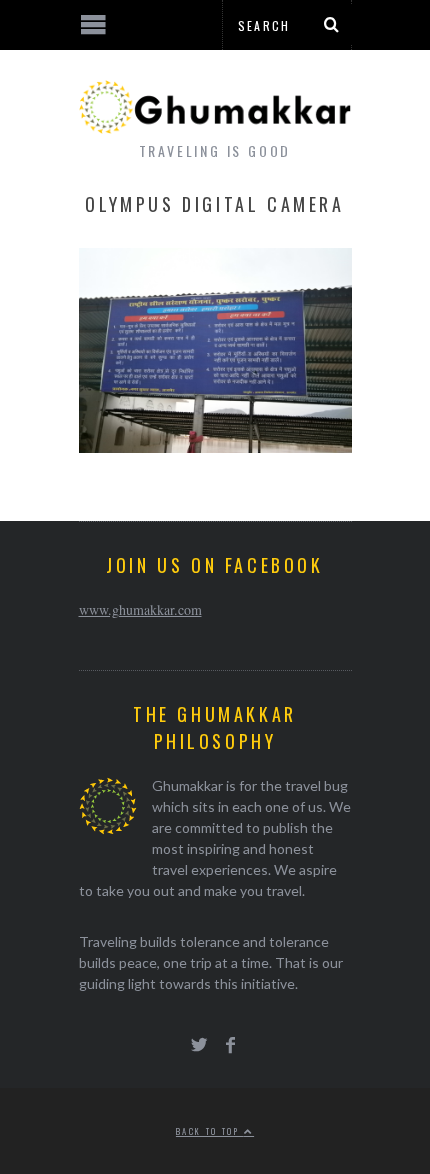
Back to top (210, 1131)
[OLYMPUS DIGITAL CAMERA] (215, 446)
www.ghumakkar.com (140, 609)
